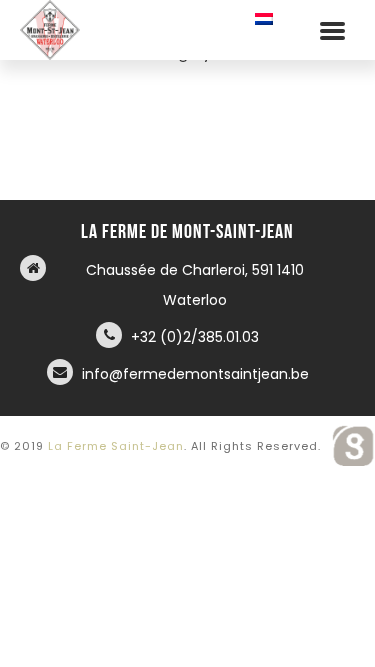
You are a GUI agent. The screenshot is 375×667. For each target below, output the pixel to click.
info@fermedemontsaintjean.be (195, 374)
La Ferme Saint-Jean (116, 446)
